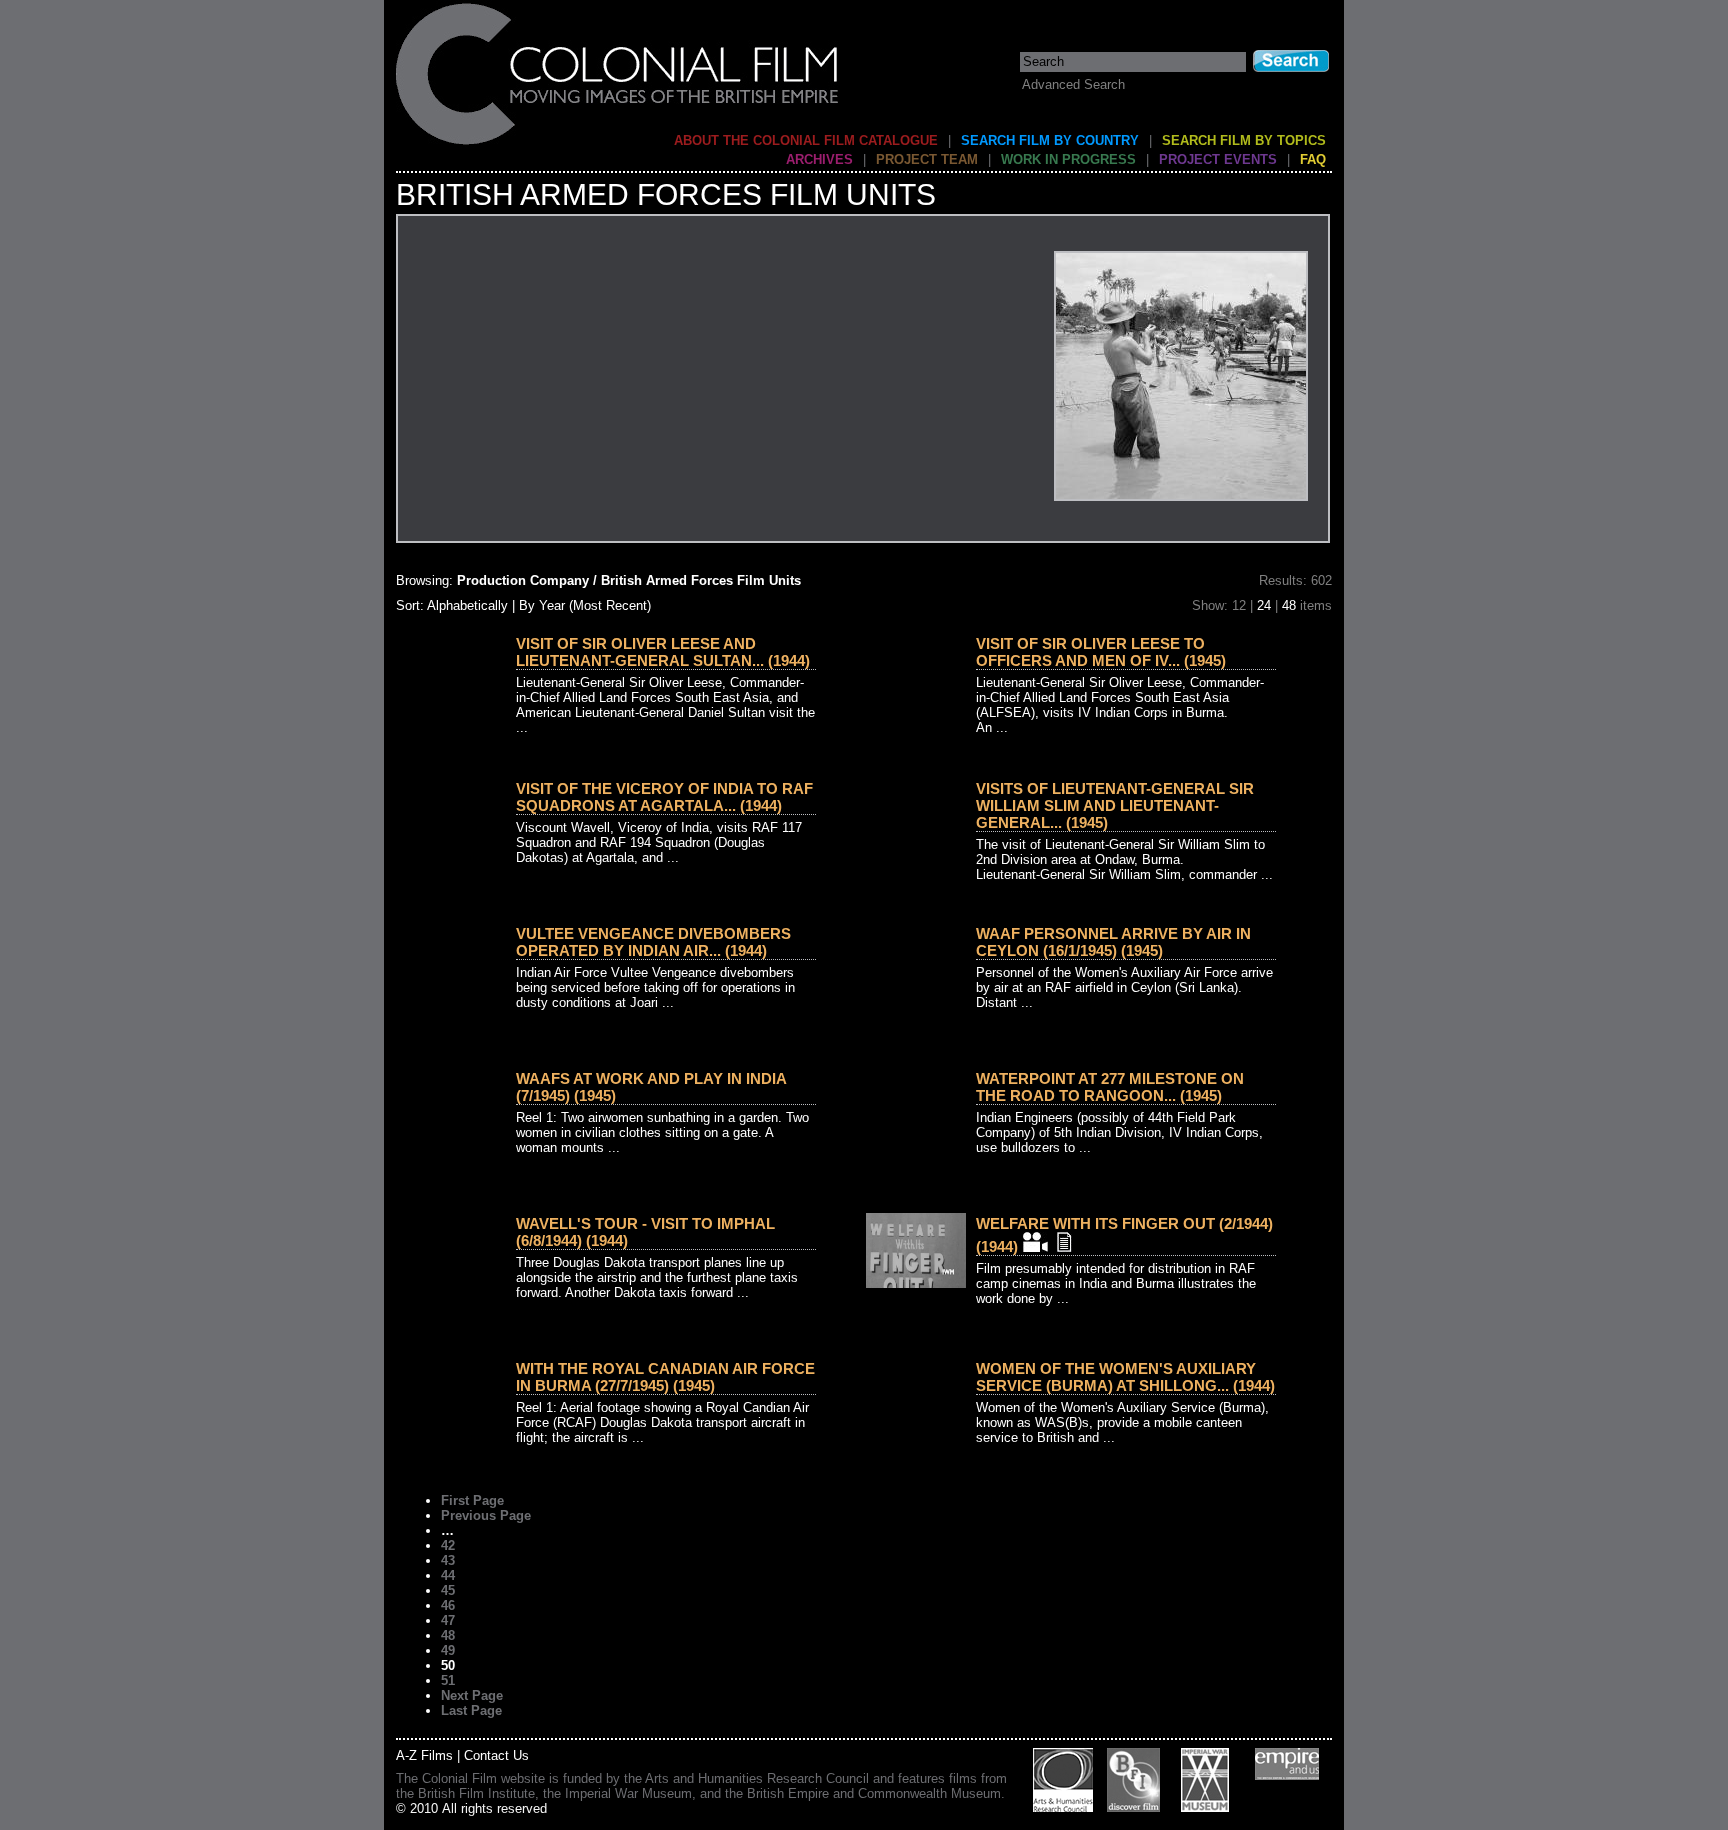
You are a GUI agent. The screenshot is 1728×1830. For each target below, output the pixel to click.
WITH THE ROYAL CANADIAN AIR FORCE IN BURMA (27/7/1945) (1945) (665, 1377)
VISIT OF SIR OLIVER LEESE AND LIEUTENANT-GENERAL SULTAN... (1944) (663, 652)
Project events (1218, 159)
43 (448, 1560)
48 (1289, 605)
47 (448, 1620)
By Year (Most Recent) (585, 605)
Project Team (927, 159)
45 (448, 1590)
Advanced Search (1073, 84)
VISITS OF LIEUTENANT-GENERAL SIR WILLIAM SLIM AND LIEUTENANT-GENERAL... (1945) (1115, 805)
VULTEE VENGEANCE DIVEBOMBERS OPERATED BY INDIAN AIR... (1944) (653, 942)
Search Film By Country (1050, 140)
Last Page (471, 1710)
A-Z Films (424, 1755)
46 (448, 1605)
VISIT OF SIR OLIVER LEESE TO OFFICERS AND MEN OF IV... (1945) (1101, 652)
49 (448, 1650)
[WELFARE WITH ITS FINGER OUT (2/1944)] (916, 1283)
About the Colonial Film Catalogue (806, 140)
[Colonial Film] (618, 143)
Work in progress (1068, 159)
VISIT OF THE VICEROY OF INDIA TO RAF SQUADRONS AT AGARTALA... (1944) (664, 797)
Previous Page (486, 1515)
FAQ (1313, 159)
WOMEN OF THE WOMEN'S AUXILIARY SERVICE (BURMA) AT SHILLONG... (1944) (1125, 1377)
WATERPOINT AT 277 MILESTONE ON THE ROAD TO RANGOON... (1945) (1110, 1087)
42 (448, 1545)
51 (448, 1680)
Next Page (472, 1695)
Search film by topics (1244, 140)
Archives (819, 159)
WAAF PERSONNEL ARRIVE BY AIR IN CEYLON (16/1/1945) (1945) (1113, 942)
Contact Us (496, 1755)
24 (1264, 605)
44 (448, 1575)
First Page (472, 1500)
